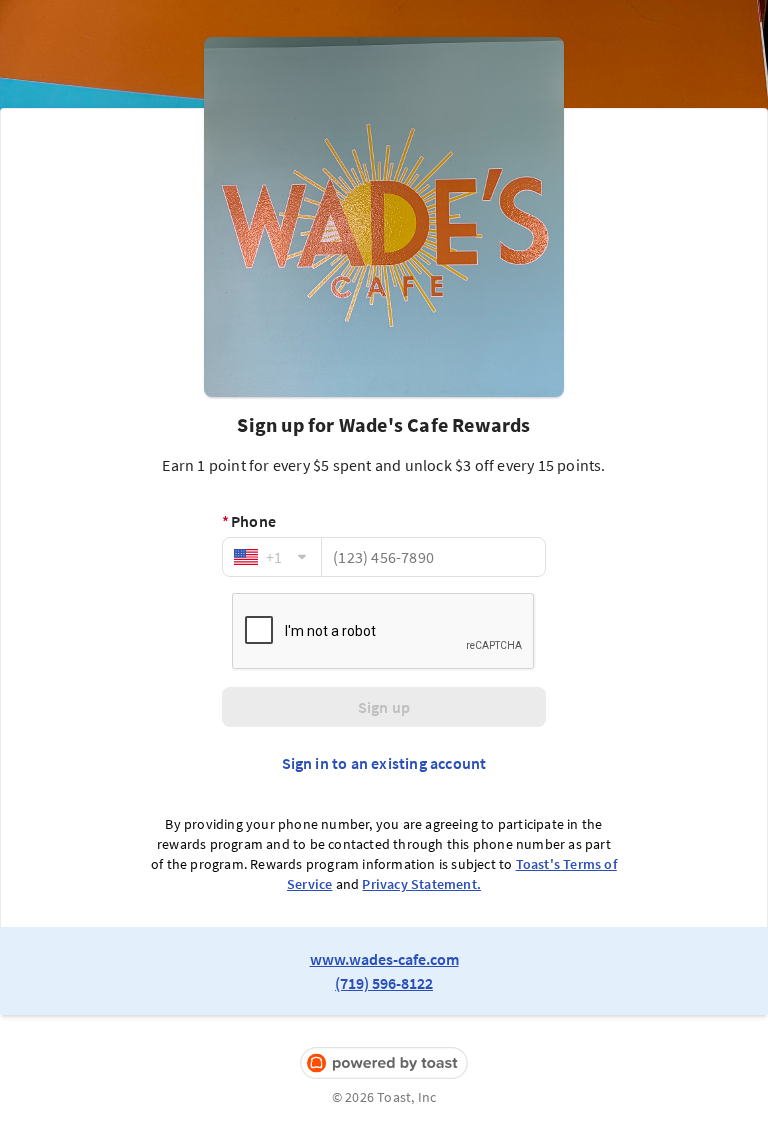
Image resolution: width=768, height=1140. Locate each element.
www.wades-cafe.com (384, 959)
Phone (249, 521)
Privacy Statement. (421, 884)
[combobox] (272, 557)
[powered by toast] (384, 1063)
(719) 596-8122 (384, 983)
